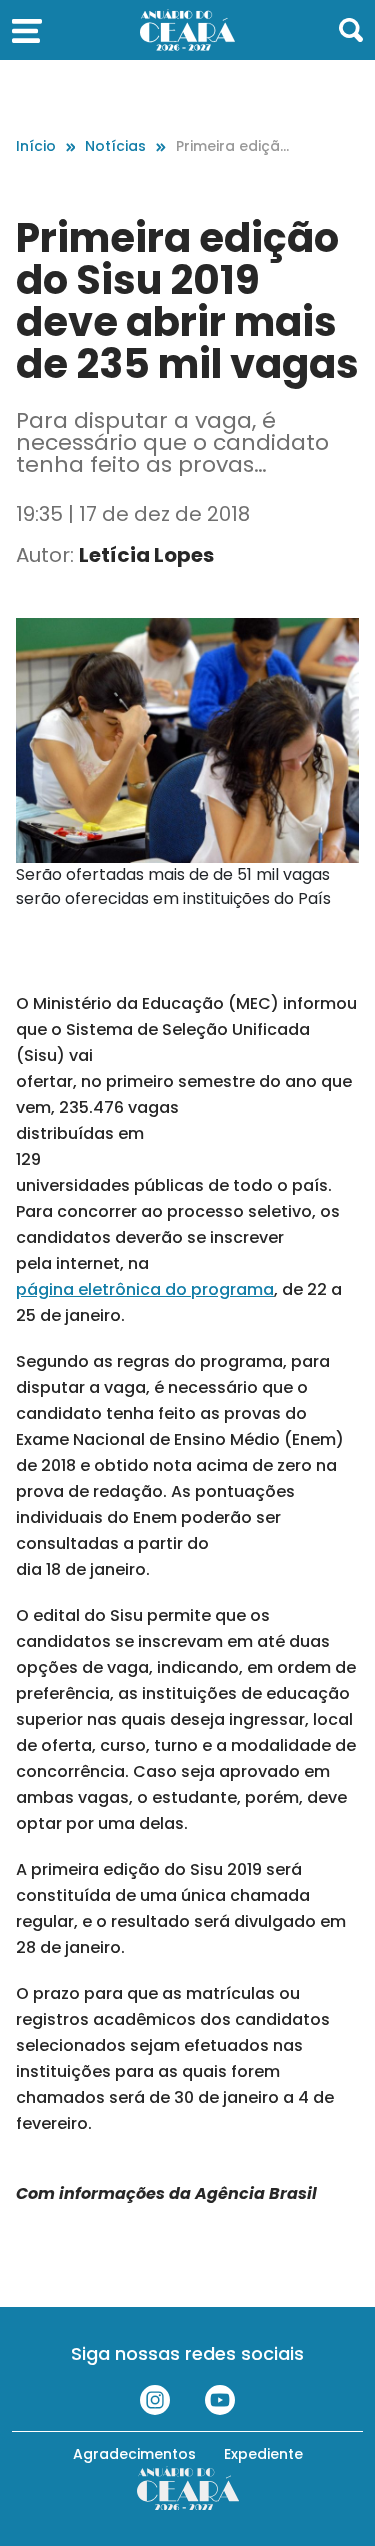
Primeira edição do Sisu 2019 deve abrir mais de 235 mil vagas (233, 146)
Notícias (115, 146)
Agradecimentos (134, 2454)
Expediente (263, 2454)
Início (36, 146)
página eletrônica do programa (145, 1289)
